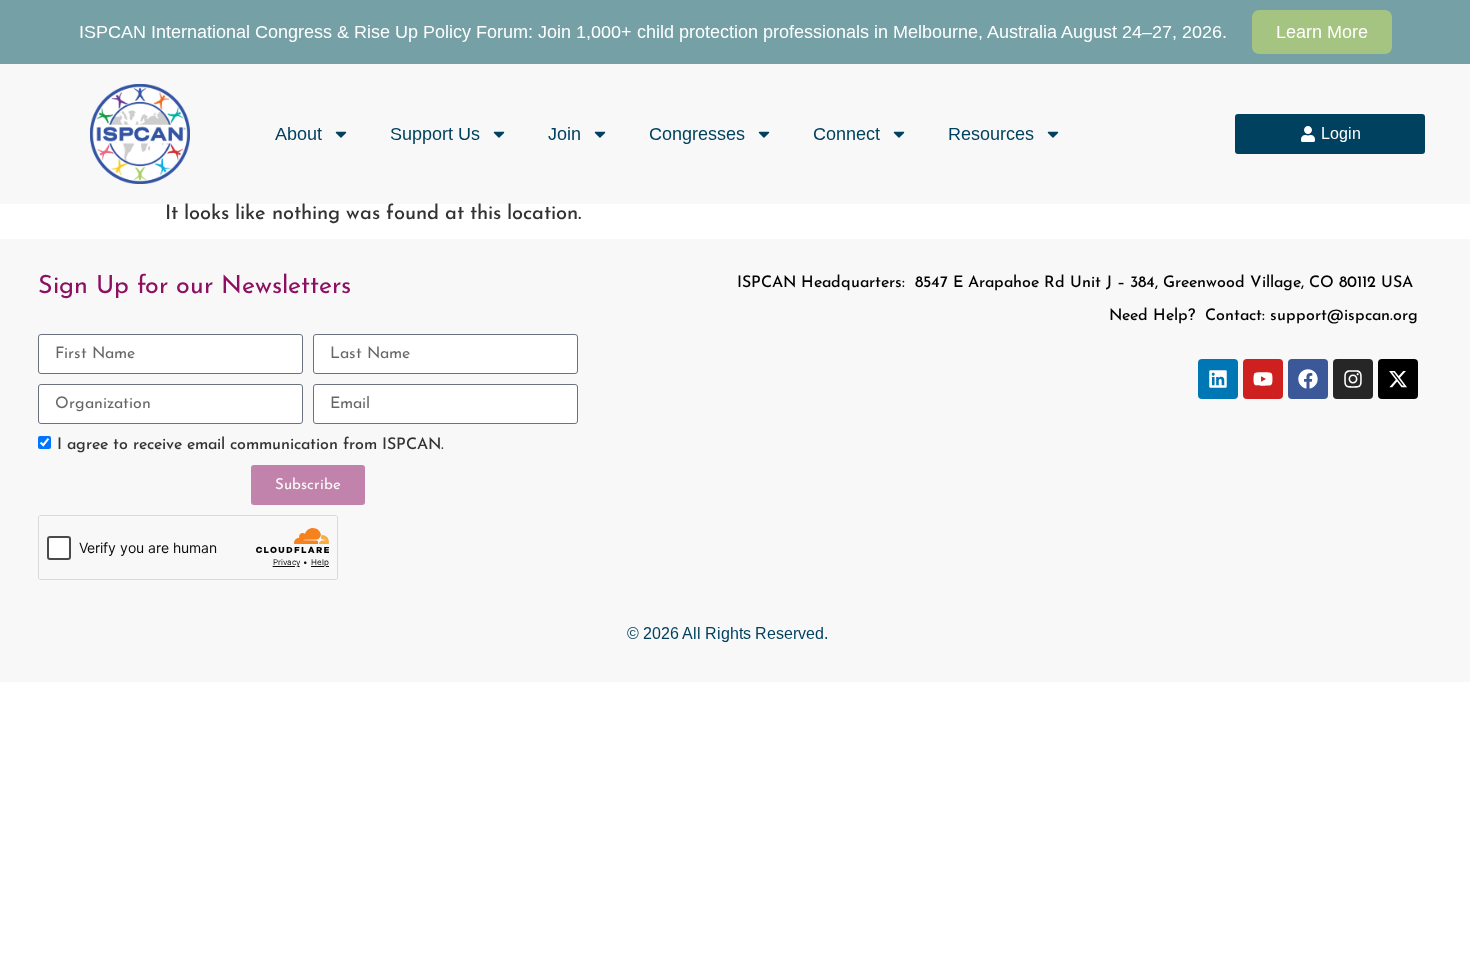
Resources (991, 134)
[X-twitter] (1398, 379)
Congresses (697, 134)
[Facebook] (1308, 379)
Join (564, 134)
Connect (846, 134)
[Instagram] (1353, 379)
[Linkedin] (1218, 379)
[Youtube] (1263, 379)
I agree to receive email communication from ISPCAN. (250, 446)
